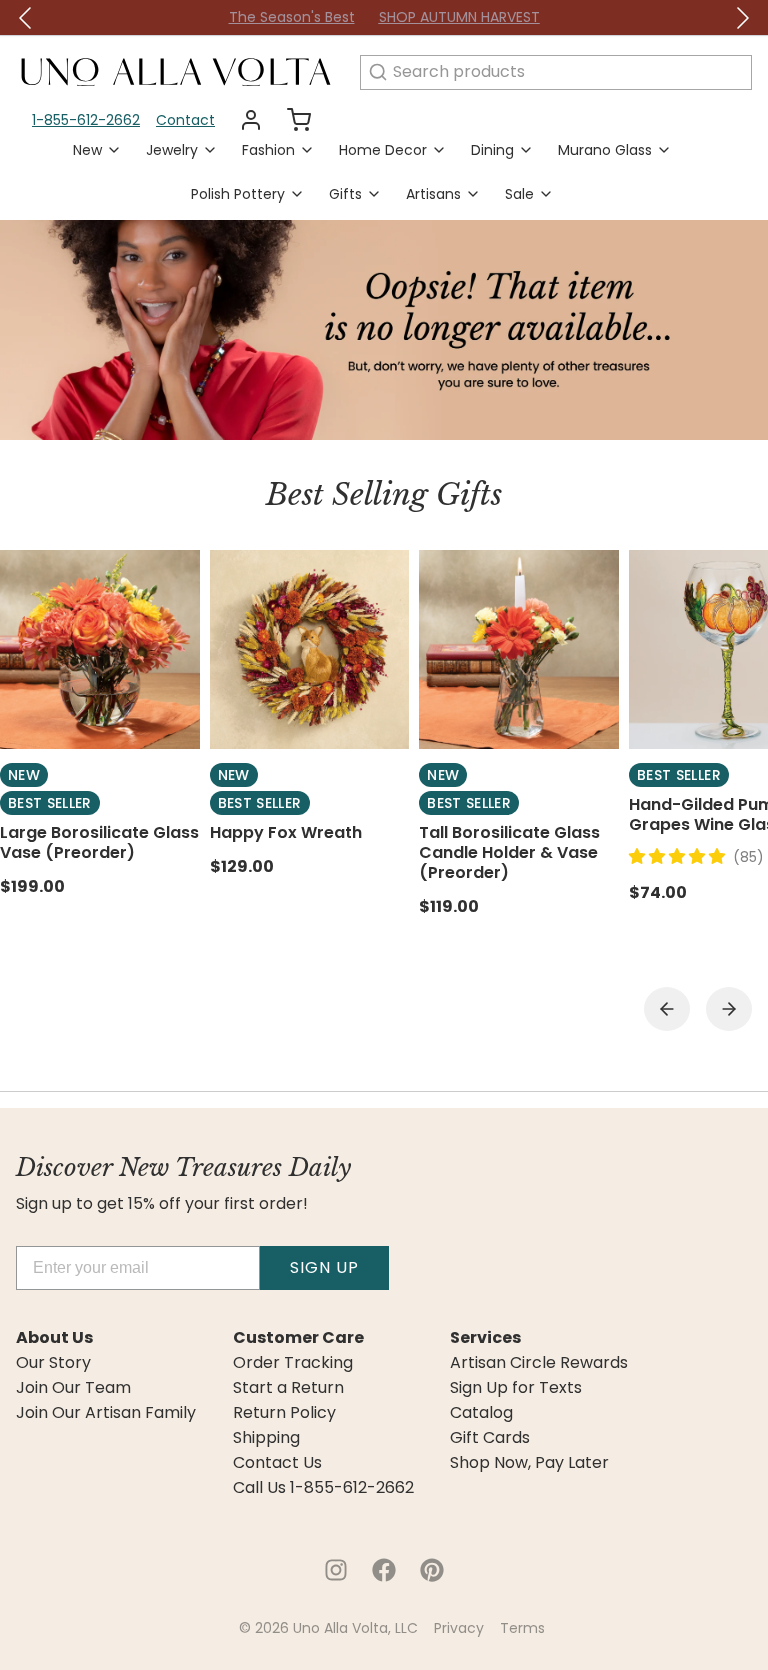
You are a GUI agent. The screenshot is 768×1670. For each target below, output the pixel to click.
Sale (519, 194)
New (87, 150)
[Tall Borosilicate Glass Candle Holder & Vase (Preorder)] (519, 650)
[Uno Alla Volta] (176, 72)
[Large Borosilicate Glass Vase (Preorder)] (100, 650)
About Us (54, 1338)
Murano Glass (605, 150)
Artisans (433, 194)
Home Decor (383, 150)
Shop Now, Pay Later (529, 1463)
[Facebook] (384, 1570)
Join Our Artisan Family (106, 1413)
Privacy (459, 1628)
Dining (492, 150)
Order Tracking (293, 1363)
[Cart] (291, 120)
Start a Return (288, 1388)
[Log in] (243, 120)
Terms (522, 1628)
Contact (185, 120)
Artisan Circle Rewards (539, 1363)
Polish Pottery (238, 194)
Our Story (53, 1363)
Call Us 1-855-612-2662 (323, 1488)
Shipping (266, 1438)
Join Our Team (73, 1388)
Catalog (481, 1413)
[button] (681, 856)
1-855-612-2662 (86, 120)
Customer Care (298, 1338)
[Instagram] (336, 1570)
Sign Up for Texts (516, 1388)
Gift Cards (490, 1438)
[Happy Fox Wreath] (310, 650)
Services (485, 1338)
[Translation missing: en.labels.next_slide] (742, 18)
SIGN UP (324, 1267)
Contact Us (277, 1463)
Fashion (268, 150)
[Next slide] (729, 1009)
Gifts (345, 194)
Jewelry (172, 150)
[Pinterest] (432, 1570)
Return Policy (284, 1413)
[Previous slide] (667, 1009)
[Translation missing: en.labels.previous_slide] (26, 18)
